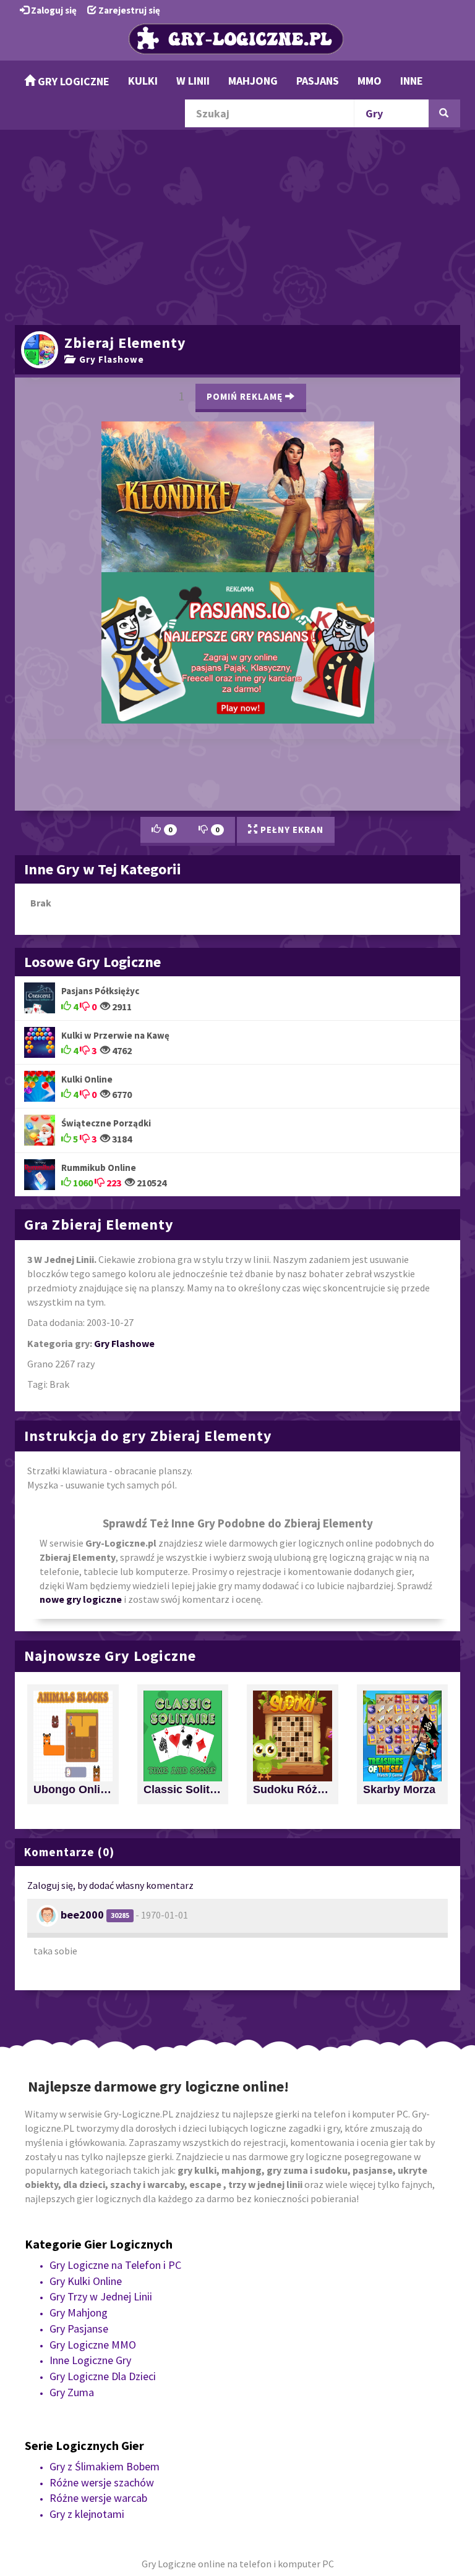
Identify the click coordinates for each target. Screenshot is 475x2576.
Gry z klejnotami (87, 2470)
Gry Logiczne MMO (93, 2301)
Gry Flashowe (109, 359)
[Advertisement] (237, 226)
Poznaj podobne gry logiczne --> (356, 391)
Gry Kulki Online (86, 2237)
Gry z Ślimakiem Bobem (105, 2422)
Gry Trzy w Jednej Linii (101, 2253)
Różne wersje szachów (102, 2439)
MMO (370, 81)
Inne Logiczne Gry (90, 2317)
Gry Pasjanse (79, 2285)
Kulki (143, 81)
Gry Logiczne (72, 81)
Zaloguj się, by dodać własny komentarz (110, 1841)
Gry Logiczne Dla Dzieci (103, 2332)
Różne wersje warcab (98, 2455)
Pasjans (318, 81)
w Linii (193, 81)
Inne (412, 81)
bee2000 (82, 1871)
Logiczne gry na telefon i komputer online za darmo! (237, 581)
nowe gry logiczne (81, 1556)
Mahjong (253, 81)
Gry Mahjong (79, 2269)
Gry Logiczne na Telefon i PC (115, 2222)
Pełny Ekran (291, 786)
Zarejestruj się (128, 10)
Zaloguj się (53, 10)
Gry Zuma (72, 2348)
